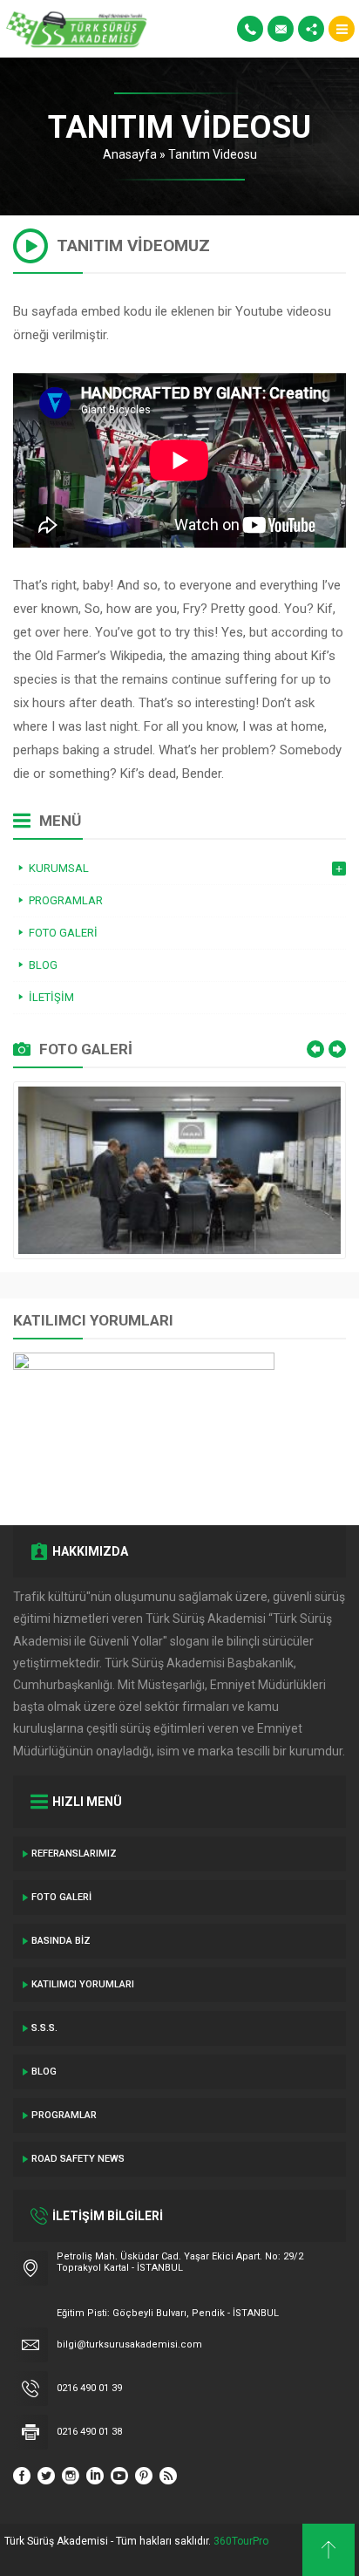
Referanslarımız (74, 1854)
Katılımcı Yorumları (83, 1984)
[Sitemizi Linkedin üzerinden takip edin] (95, 2476)
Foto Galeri (61, 1897)
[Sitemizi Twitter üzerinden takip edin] (46, 2476)
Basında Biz (61, 1941)
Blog (44, 2072)
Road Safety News (78, 2159)
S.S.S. (44, 2028)
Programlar (64, 2115)
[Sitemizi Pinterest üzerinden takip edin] (144, 2476)
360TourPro (241, 2541)
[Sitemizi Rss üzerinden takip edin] (168, 2476)
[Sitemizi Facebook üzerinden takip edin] (22, 2476)
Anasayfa (130, 154)
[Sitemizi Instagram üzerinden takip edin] (71, 2476)
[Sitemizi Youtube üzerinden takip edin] (119, 2476)
